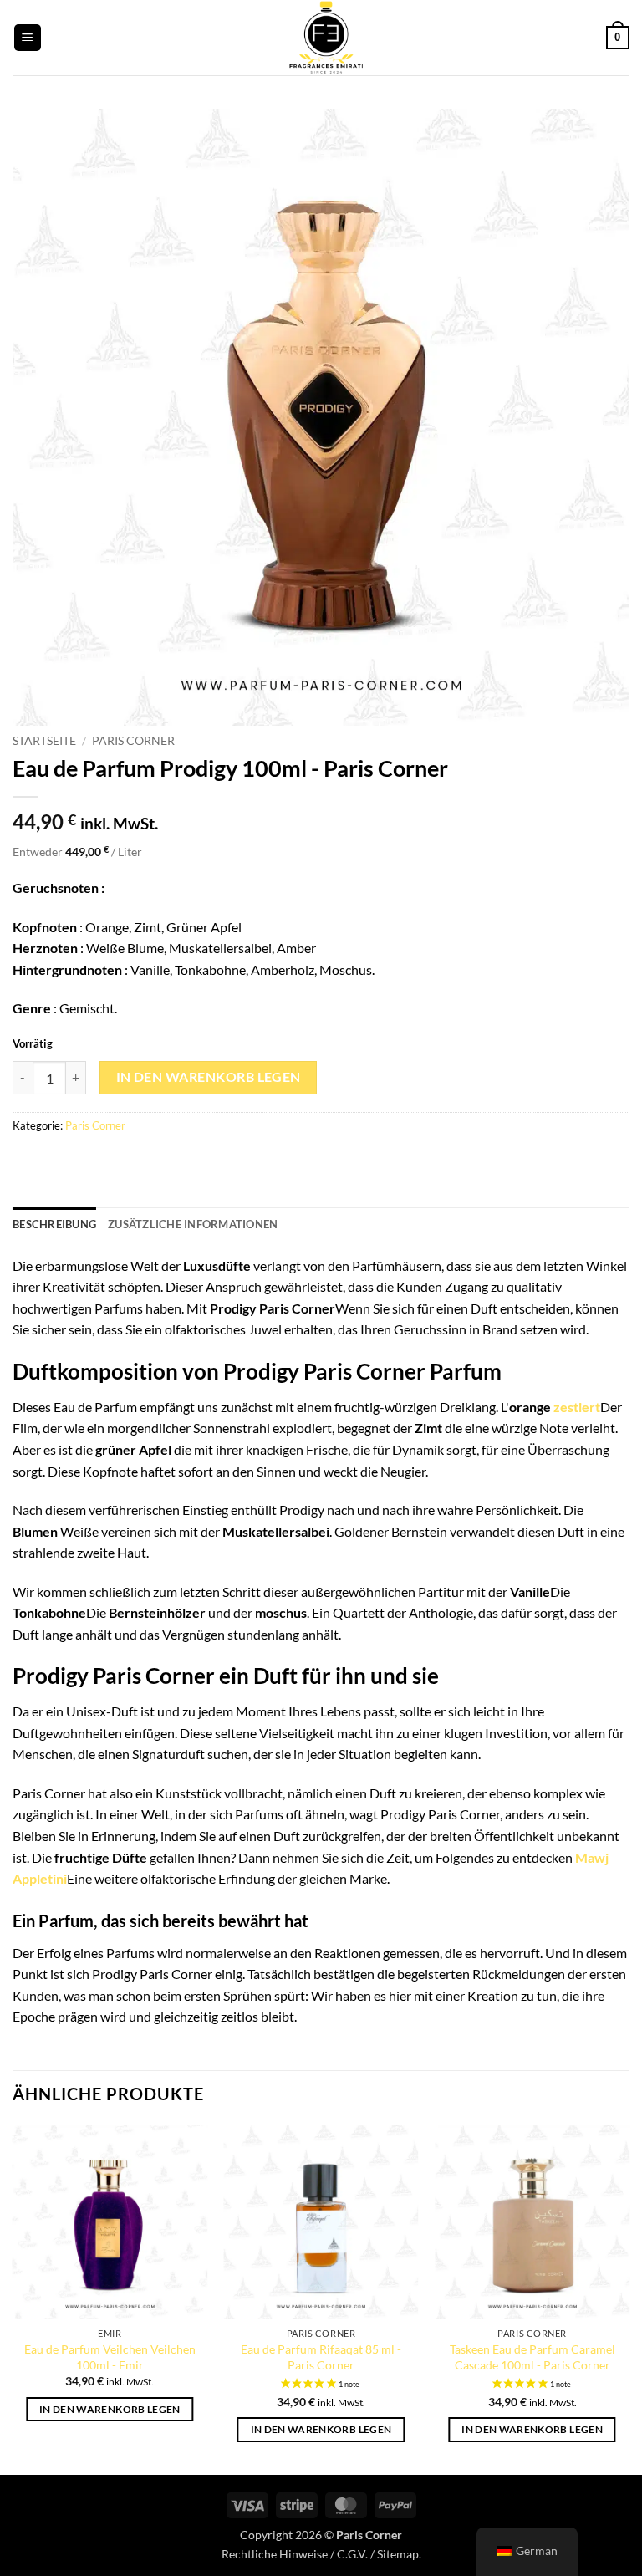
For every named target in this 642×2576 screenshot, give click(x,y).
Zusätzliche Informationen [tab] (193, 1224)
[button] (28, 38)
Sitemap (398, 2554)
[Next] (629, 2298)
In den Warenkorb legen (209, 1077)
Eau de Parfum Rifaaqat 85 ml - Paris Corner (321, 2357)
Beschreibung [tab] (54, 1224)
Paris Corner (133, 741)
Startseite (44, 741)
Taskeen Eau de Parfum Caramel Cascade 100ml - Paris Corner (532, 2357)
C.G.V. (352, 2554)
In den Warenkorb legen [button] (110, 2409)
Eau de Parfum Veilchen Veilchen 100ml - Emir (110, 2357)
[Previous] (13, 2298)
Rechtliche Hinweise (275, 2554)
